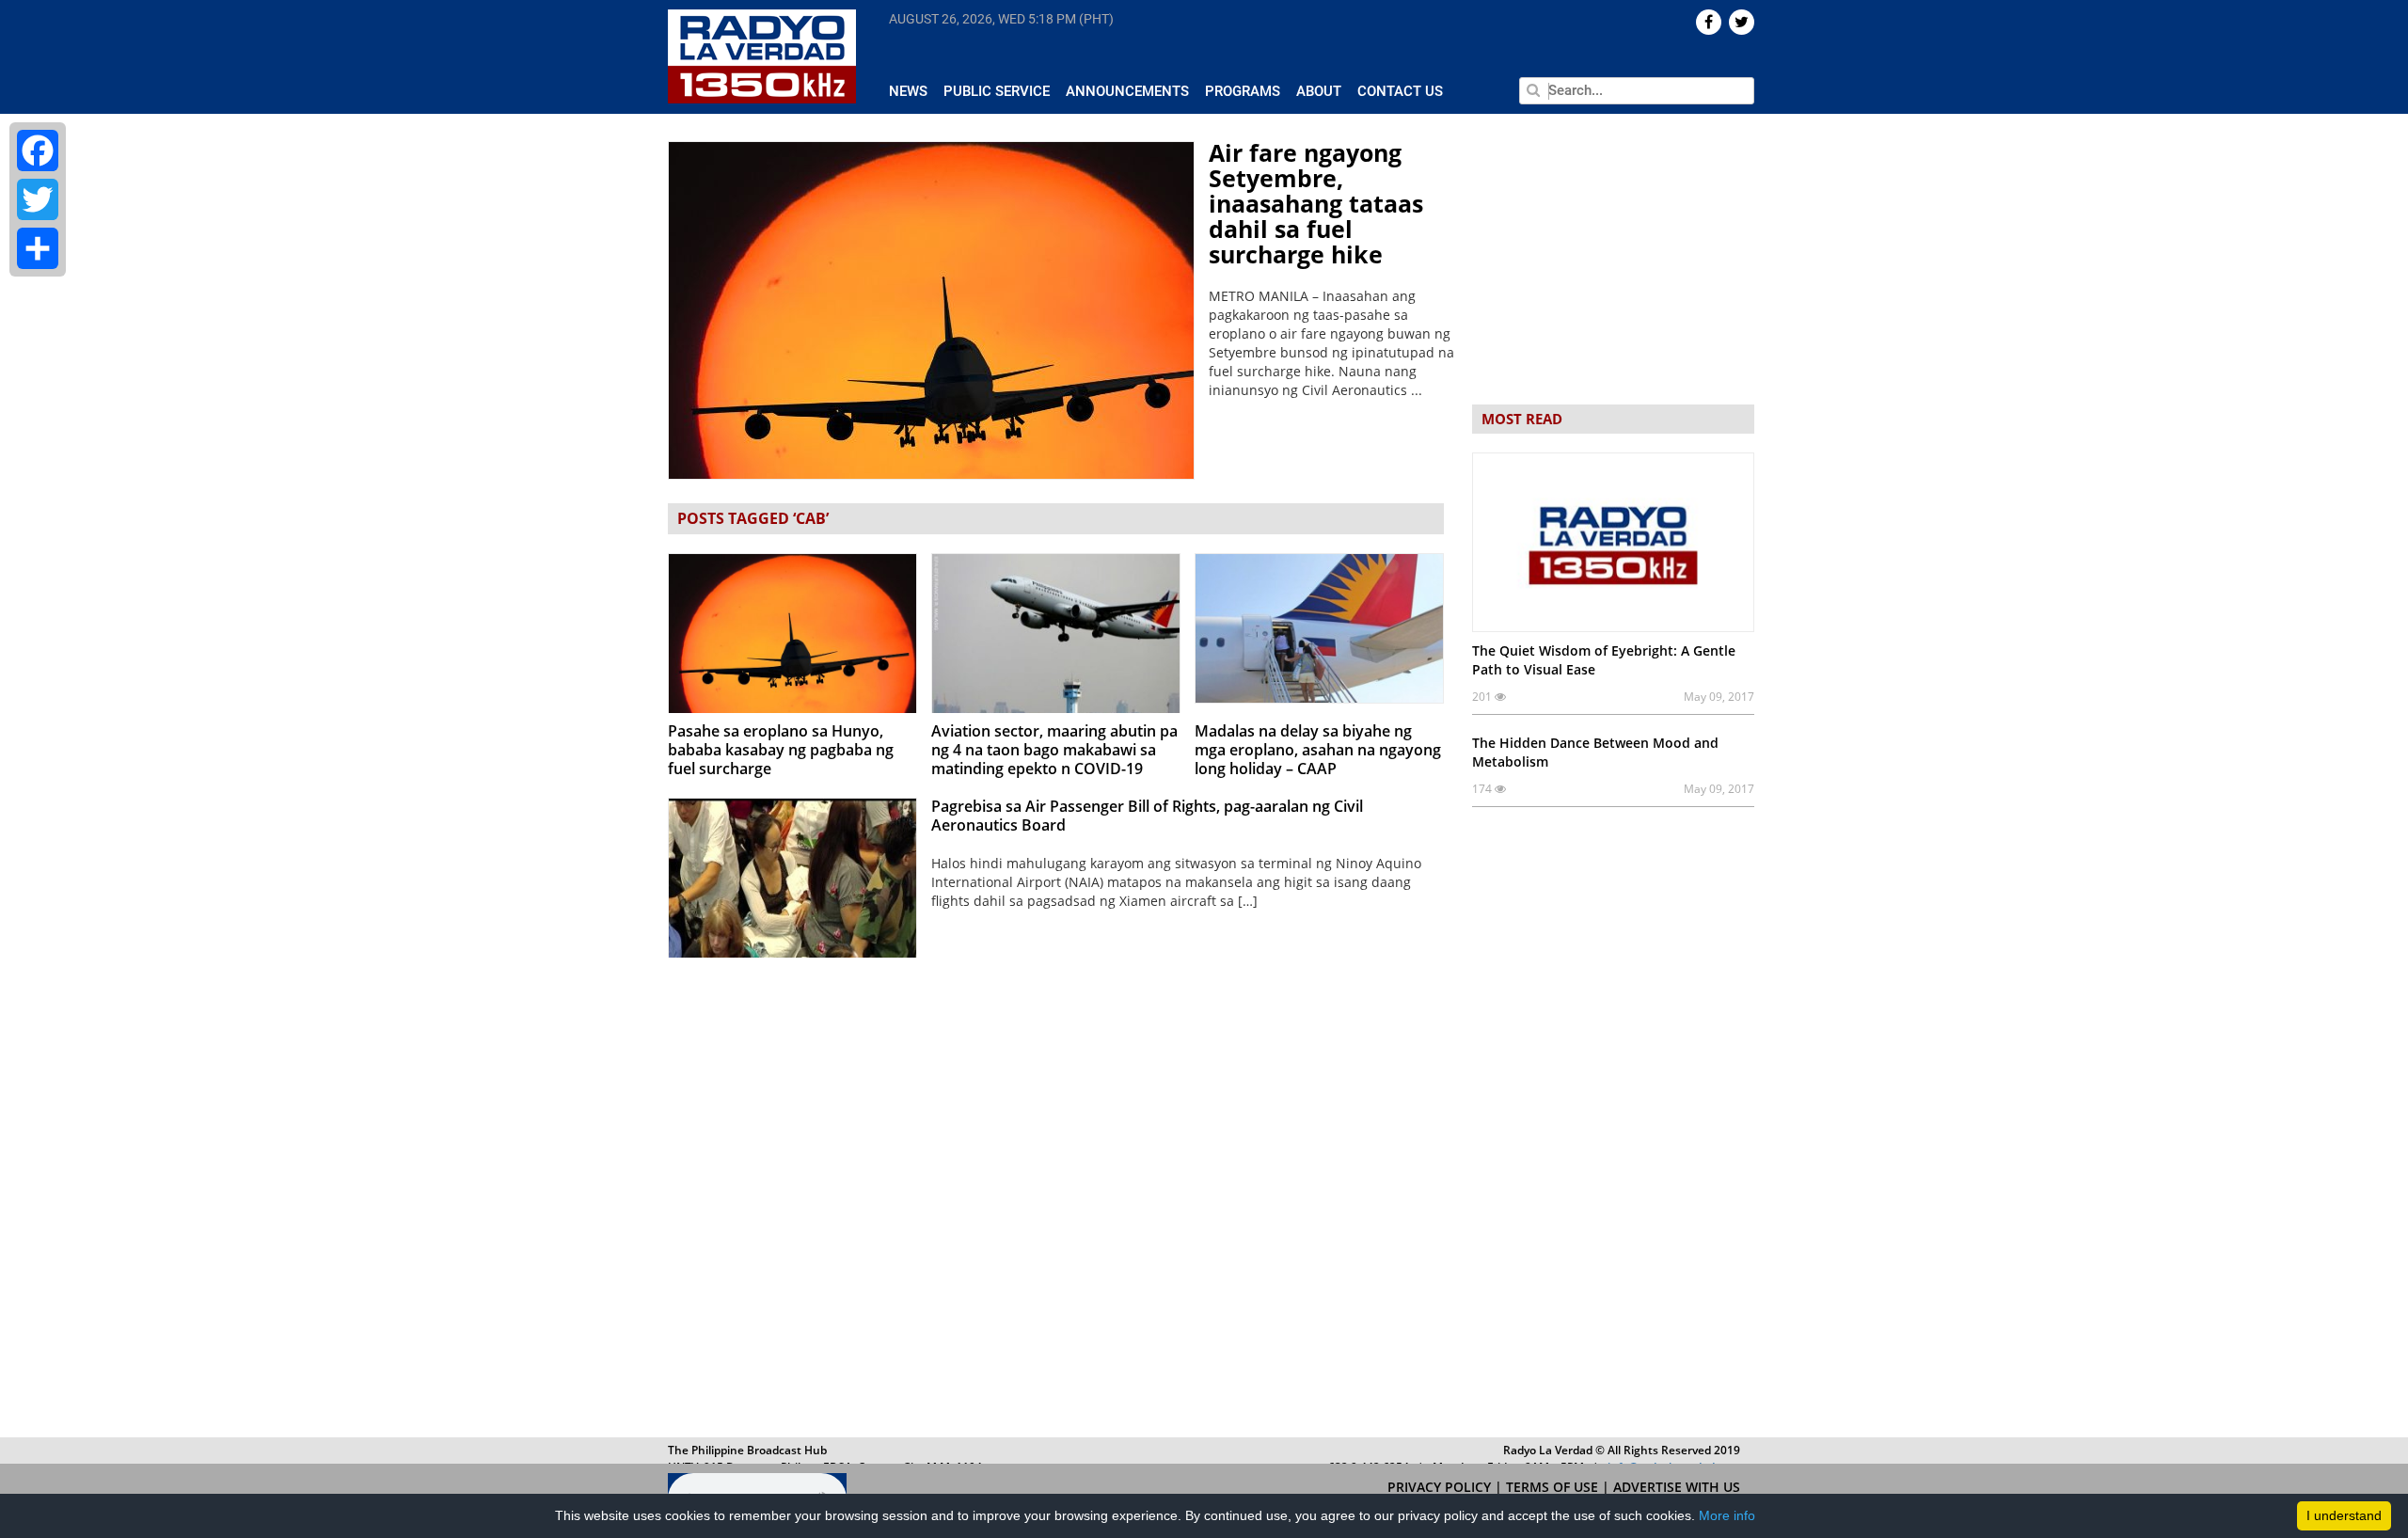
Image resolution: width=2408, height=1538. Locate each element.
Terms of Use (1554, 1487)
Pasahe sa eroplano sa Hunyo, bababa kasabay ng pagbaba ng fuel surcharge (781, 750)
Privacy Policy (1441, 1487)
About (1319, 91)
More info (1727, 1515)
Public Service (997, 91)
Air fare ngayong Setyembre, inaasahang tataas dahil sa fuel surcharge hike (1316, 203)
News (908, 91)
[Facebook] (38, 151)
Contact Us (1400, 91)
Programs (1243, 91)
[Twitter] (38, 199)
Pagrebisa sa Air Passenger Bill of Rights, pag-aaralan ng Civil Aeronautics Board (1147, 816)
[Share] (38, 248)
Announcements (1127, 91)
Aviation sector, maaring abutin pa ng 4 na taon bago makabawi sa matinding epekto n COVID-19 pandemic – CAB (1054, 759)
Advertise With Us (1677, 1487)
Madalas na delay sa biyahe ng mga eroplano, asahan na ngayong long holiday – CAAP (1318, 750)
